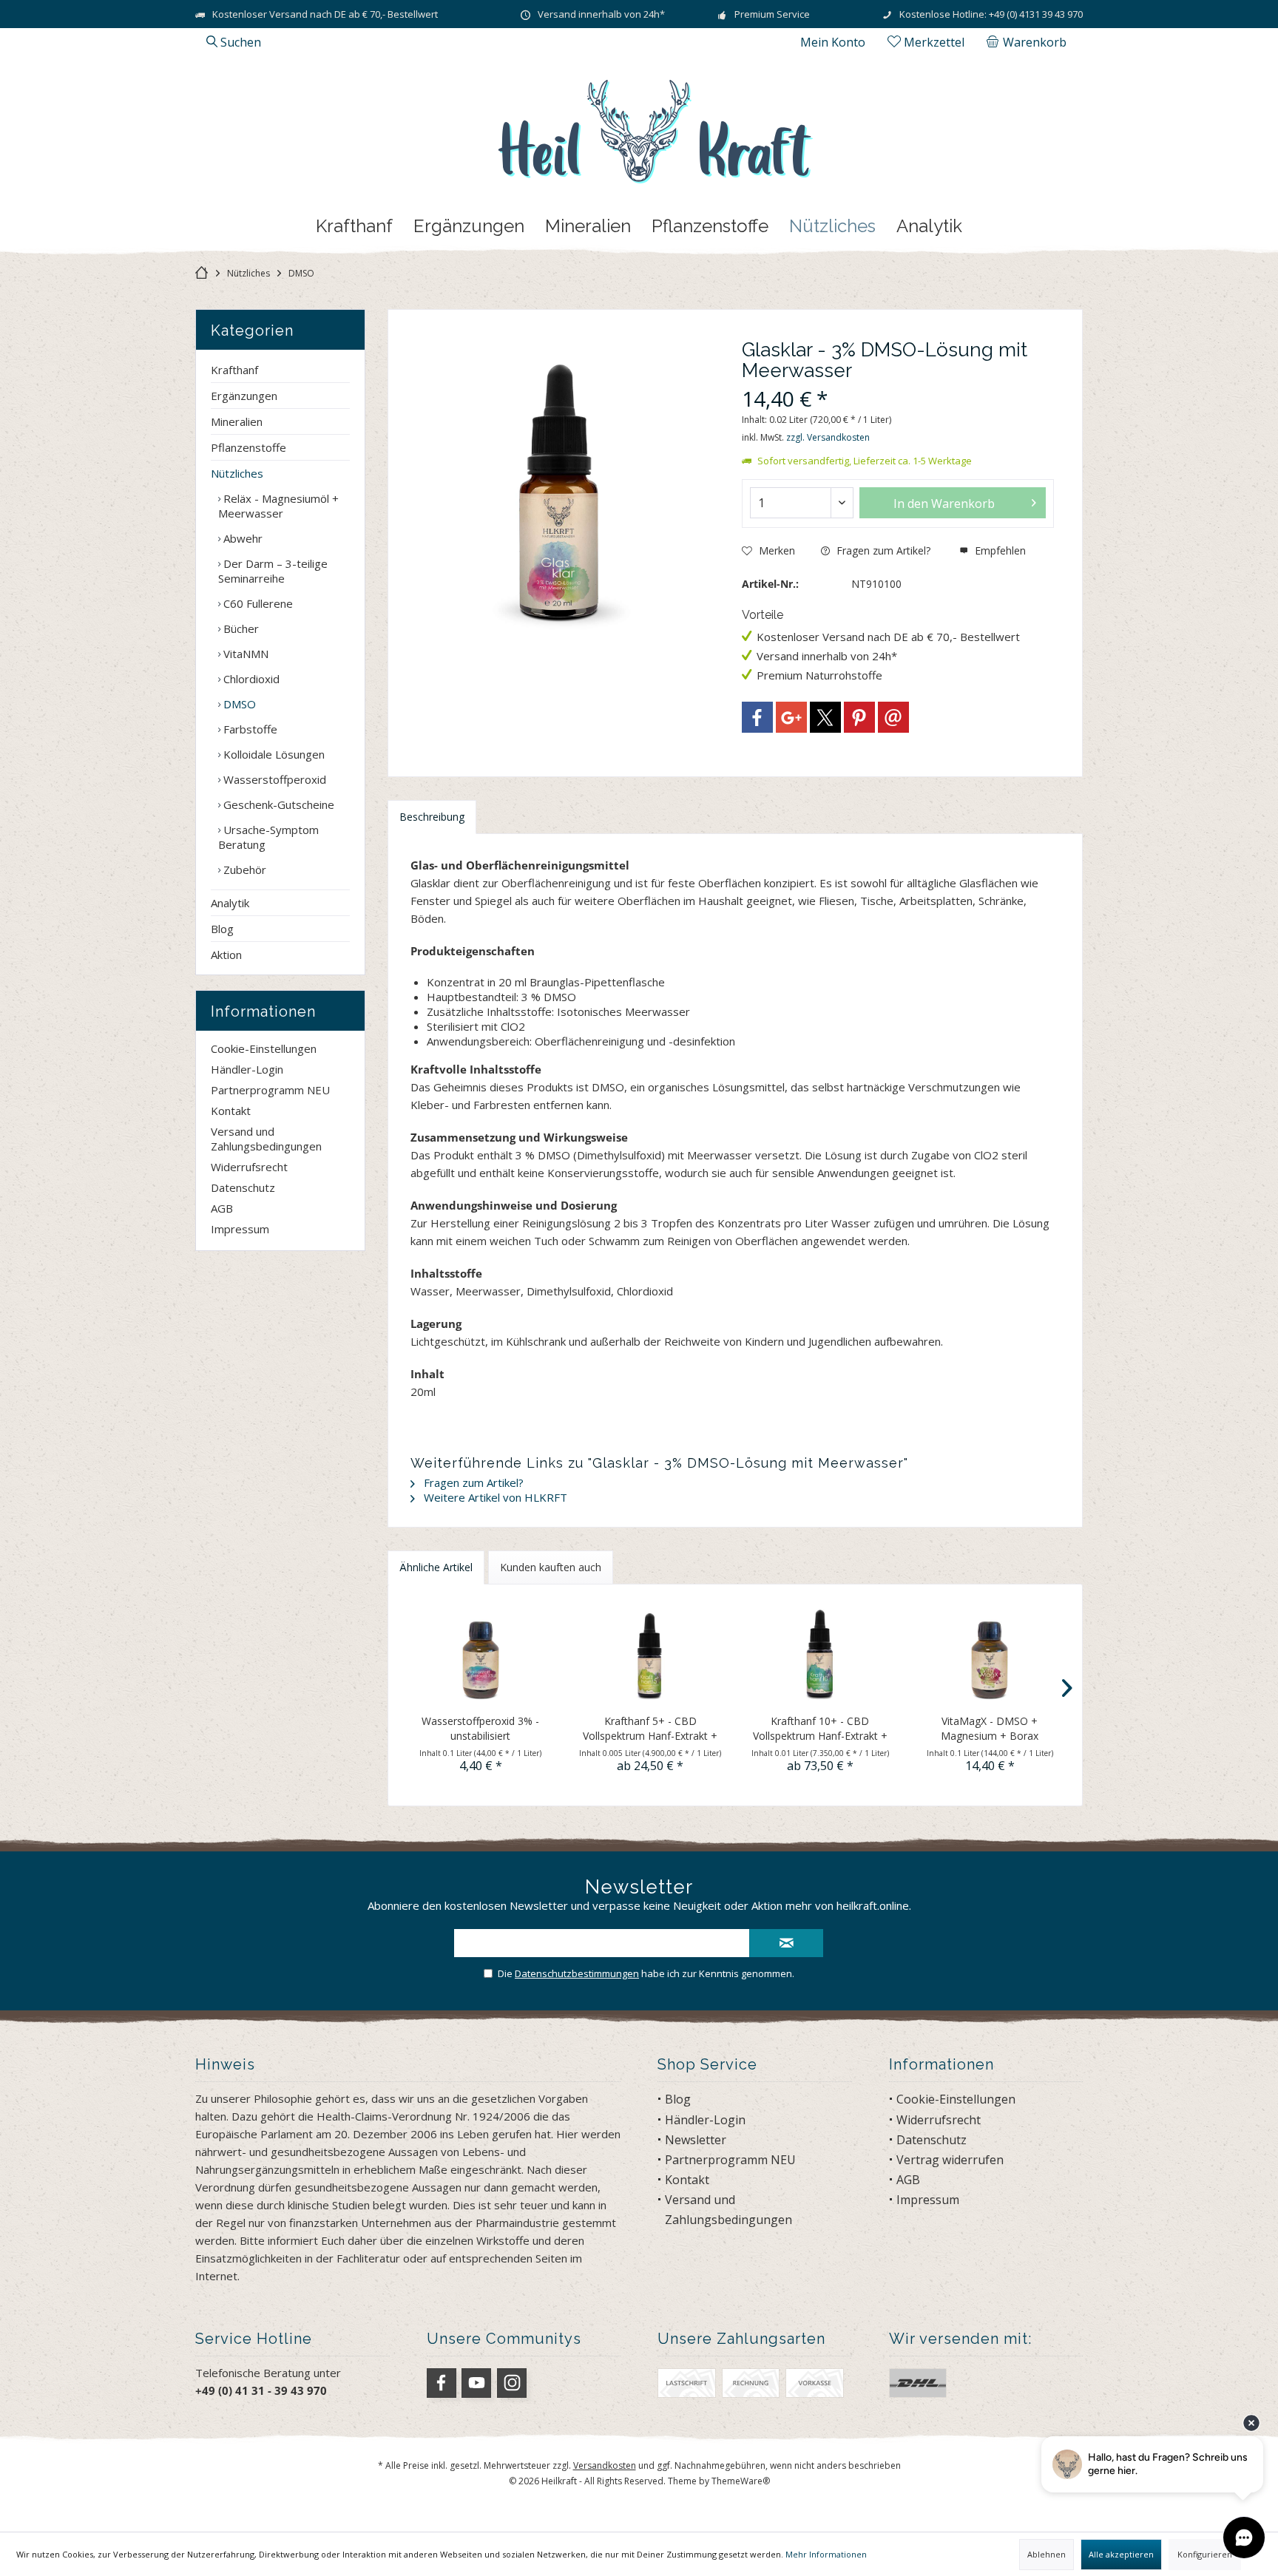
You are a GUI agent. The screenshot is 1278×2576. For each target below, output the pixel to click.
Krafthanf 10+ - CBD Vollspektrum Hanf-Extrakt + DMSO (820, 1729)
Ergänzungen (244, 396)
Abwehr (241, 538)
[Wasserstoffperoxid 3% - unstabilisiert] (481, 1655)
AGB (222, 1208)
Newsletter (696, 2140)
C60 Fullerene (257, 603)
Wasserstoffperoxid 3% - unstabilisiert (480, 1728)
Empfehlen (999, 550)
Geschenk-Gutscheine (277, 804)
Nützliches (237, 473)
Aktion (226, 955)
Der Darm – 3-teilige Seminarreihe (273, 571)
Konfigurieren (1205, 2554)
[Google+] (791, 717)
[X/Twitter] (825, 717)
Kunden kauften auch (551, 1567)
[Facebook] (757, 717)
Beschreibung (432, 817)
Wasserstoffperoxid (273, 779)
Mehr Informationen (826, 2554)
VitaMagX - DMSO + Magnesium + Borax (990, 1728)
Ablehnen (1047, 2554)
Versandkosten (605, 2465)
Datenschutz (243, 1187)
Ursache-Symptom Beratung (268, 837)
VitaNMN (244, 654)
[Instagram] (512, 2383)
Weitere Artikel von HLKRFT (494, 1497)
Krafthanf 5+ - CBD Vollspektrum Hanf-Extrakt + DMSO (650, 1729)
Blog (222, 929)
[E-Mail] (893, 717)
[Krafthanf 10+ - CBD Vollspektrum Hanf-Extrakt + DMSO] (820, 1655)
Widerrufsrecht (249, 1167)
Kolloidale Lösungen (273, 754)
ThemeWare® (741, 2481)
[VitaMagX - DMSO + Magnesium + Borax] (990, 1655)
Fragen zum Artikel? (882, 550)
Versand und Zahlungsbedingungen (266, 1139)
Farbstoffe (249, 729)
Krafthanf (234, 370)
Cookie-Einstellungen (264, 1048)
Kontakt (231, 1111)
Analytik (230, 903)
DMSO (238, 704)
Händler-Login (247, 1069)
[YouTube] (476, 2383)
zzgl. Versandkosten (828, 437)
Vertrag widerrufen (950, 2160)
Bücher (240, 628)
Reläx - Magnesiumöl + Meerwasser (278, 506)
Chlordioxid (250, 679)
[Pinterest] (859, 717)
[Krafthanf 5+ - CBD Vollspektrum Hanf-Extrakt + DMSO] (651, 1655)
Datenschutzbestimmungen (577, 1973)
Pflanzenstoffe (248, 447)
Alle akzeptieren (1121, 2554)
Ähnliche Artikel (436, 1567)
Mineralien (237, 421)
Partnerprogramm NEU (270, 1090)
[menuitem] (1029, 42)
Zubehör (243, 870)
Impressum (240, 1229)
